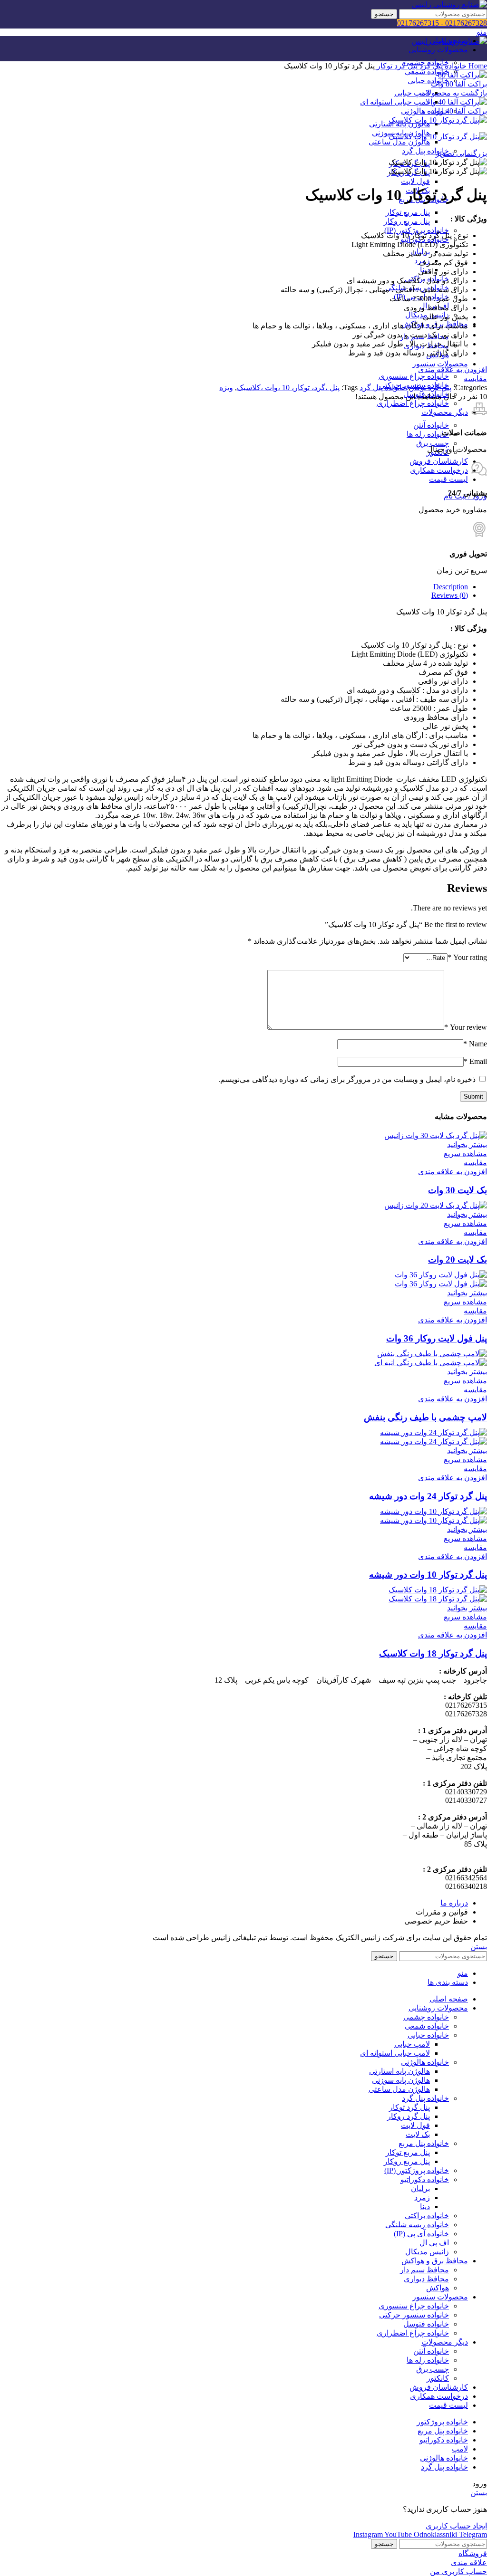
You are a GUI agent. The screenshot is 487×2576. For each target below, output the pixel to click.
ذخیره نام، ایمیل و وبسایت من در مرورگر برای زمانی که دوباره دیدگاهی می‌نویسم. (347, 1079)
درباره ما (454, 1903)
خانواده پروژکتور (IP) (417, 230)
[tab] (234, 587)
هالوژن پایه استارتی (399, 2071)
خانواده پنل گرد (425, 151)
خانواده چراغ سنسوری (414, 376)
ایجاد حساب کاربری (456, 2526)
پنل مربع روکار (407, 221)
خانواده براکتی (427, 2216)
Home (477, 66)
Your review (466, 1027)
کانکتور (438, 2378)
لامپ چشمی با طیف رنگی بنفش (425, 1417)
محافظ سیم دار (424, 2270)
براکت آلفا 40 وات (459, 111)
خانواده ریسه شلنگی (417, 2225)
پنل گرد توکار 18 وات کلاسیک (433, 1653)
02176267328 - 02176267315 (442, 23)
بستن (479, 1947)
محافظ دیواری (426, 2279)
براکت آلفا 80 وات (459, 84)
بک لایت (418, 2134)
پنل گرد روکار (409, 2116)
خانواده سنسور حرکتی (414, 2315)
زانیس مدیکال (427, 2252)
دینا (425, 2207)
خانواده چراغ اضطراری (413, 403)
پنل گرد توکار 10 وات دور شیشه (428, 1575)
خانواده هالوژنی (425, 111)
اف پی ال (434, 2243)
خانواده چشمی (426, 2017)
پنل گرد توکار (396, 66)
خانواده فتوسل (426, 2324)
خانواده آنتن (431, 425)
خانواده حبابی (428, 81)
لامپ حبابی (412, 93)
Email (475, 1061)
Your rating (467, 957)
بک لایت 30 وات (458, 1190)
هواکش (438, 2288)
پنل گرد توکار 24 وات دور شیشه (428, 1496)
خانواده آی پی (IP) (421, 2234)
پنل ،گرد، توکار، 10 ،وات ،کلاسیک (288, 388)
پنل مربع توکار (408, 212)
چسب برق (433, 443)
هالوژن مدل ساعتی (399, 142)
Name (475, 1044)
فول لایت (415, 181)
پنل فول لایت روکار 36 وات (437, 1338)
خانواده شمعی (427, 72)
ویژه (226, 388)
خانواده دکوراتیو (425, 2179)
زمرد (422, 2198)
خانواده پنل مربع (424, 2143)
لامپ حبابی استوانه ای (395, 102)
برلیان (420, 2188)
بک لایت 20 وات (458, 1259)
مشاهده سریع (465, 1154)
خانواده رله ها (428, 434)
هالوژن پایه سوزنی (401, 2080)
